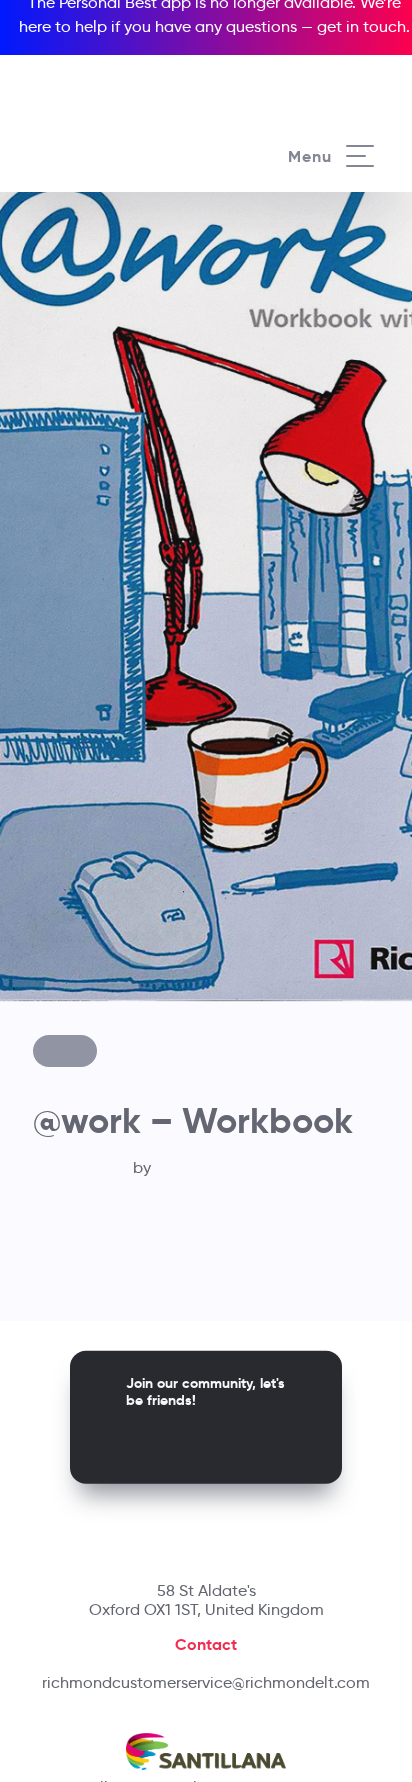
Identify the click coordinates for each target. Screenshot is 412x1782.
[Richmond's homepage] (119, 136)
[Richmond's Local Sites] (341, 67)
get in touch (361, 26)
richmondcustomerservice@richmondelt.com (206, 1682)
